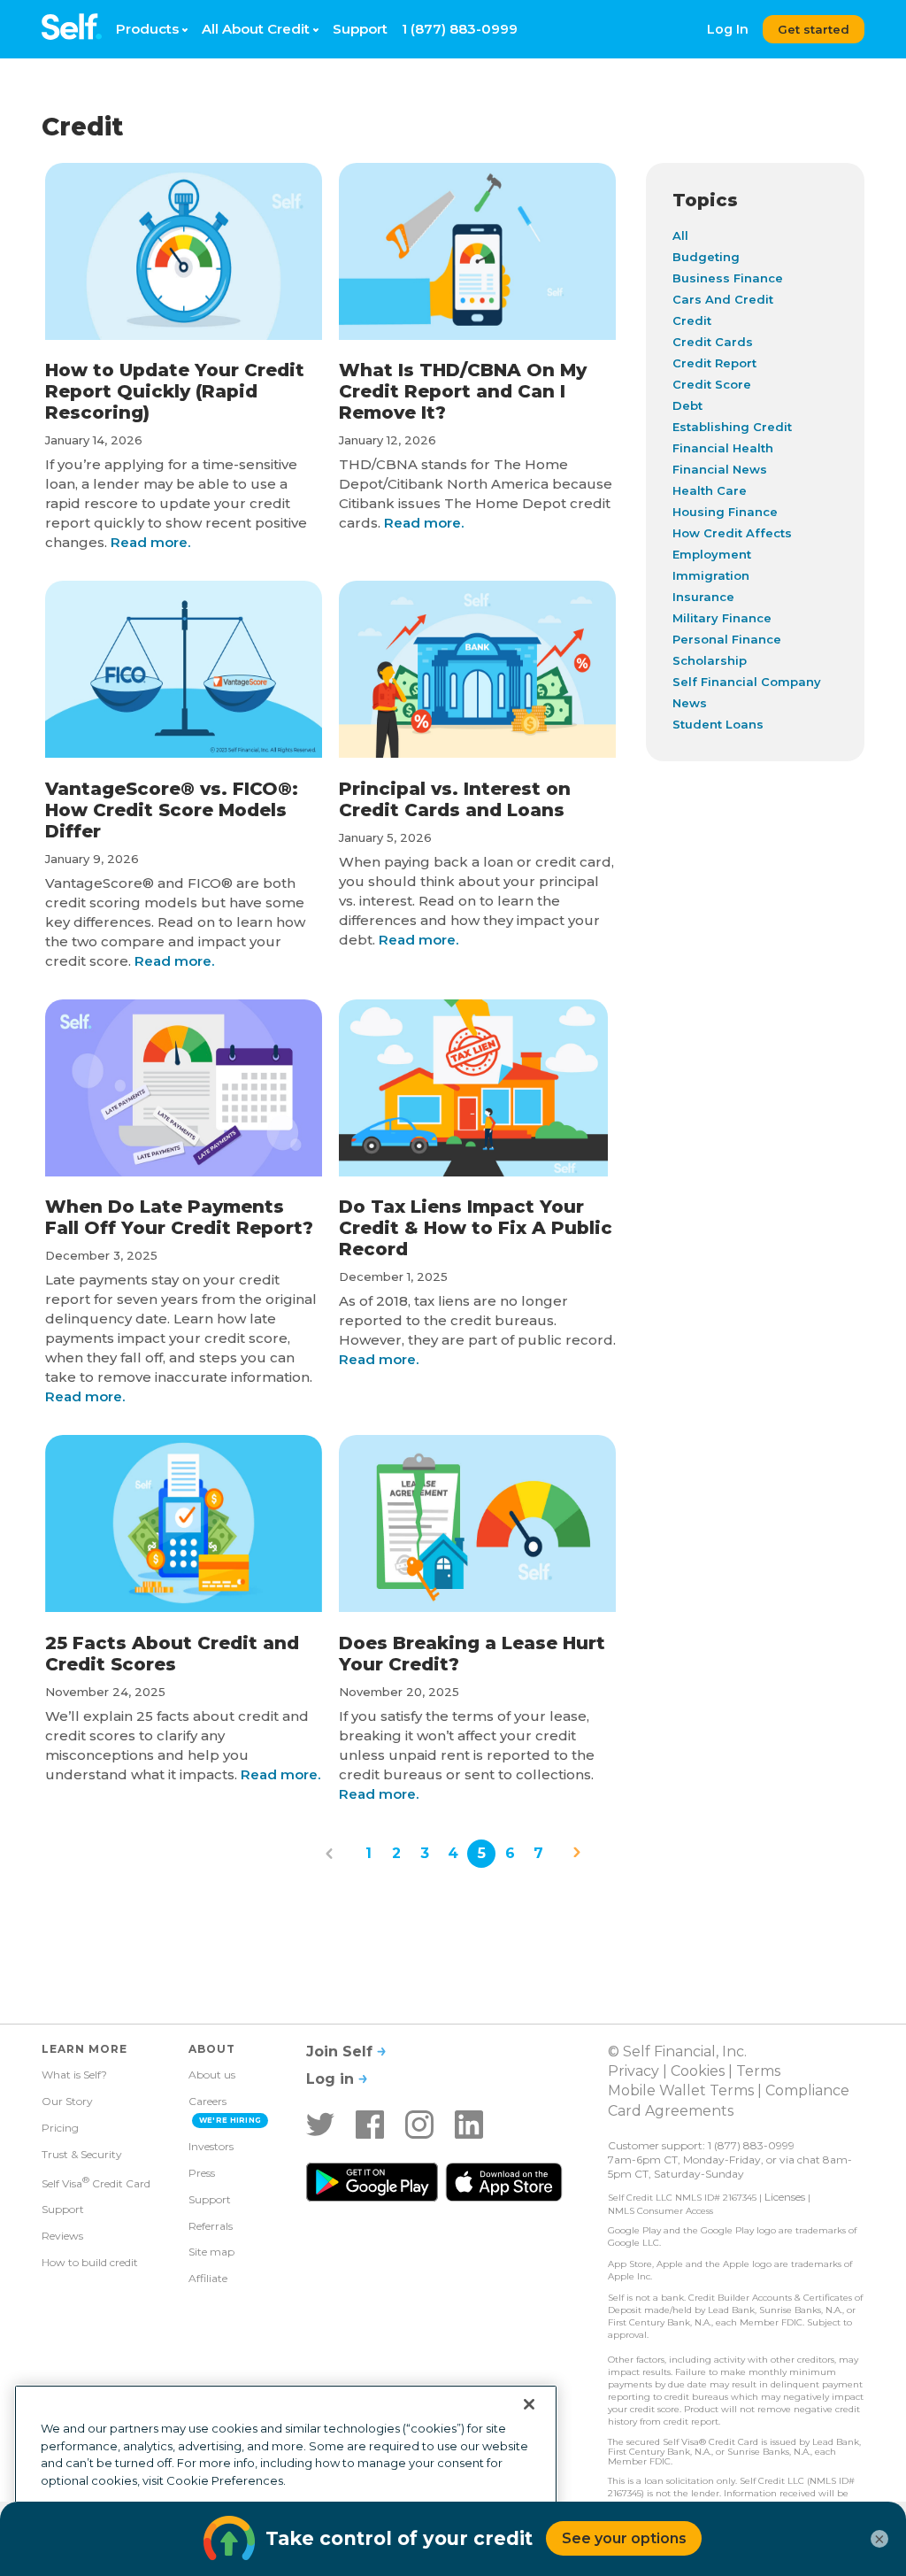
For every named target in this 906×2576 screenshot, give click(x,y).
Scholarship (710, 660)
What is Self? (74, 2075)
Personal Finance (727, 639)
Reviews (62, 2236)
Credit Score (712, 384)
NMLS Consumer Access (660, 2211)
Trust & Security (82, 2154)
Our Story (67, 2101)
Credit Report (714, 363)
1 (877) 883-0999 (460, 29)
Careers (207, 2101)
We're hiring (230, 2120)
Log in (332, 2079)
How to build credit (90, 2262)
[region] (286, 2473)
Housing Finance (725, 512)
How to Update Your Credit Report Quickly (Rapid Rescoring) (175, 391)
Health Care (710, 490)
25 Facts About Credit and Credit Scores (172, 1654)
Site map (211, 2252)
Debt (687, 405)
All (680, 235)
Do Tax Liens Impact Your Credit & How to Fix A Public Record (476, 1228)
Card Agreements (671, 2111)
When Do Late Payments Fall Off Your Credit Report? (179, 1217)
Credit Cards (713, 342)
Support (360, 29)
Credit (692, 320)
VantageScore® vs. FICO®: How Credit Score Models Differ (172, 810)
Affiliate (208, 2278)
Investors (211, 2146)
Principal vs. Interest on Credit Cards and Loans (455, 799)
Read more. (149, 542)
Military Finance (722, 618)
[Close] (529, 2404)
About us (212, 2075)
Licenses (785, 2197)
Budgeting (706, 257)
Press (202, 2173)
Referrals (211, 2226)
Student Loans (718, 724)
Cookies (698, 2071)
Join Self (342, 2052)
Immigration (711, 575)
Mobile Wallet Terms (681, 2090)
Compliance (807, 2090)
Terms (758, 2071)
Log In (728, 29)
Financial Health (723, 448)
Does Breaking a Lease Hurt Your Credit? (472, 1654)
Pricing (60, 2128)
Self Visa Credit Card (96, 2182)
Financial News (720, 469)
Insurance (703, 597)
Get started (814, 29)
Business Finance (728, 278)
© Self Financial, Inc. (677, 2052)
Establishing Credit (732, 427)
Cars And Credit (723, 299)
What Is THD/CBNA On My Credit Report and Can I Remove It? (463, 391)
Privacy (633, 2071)
